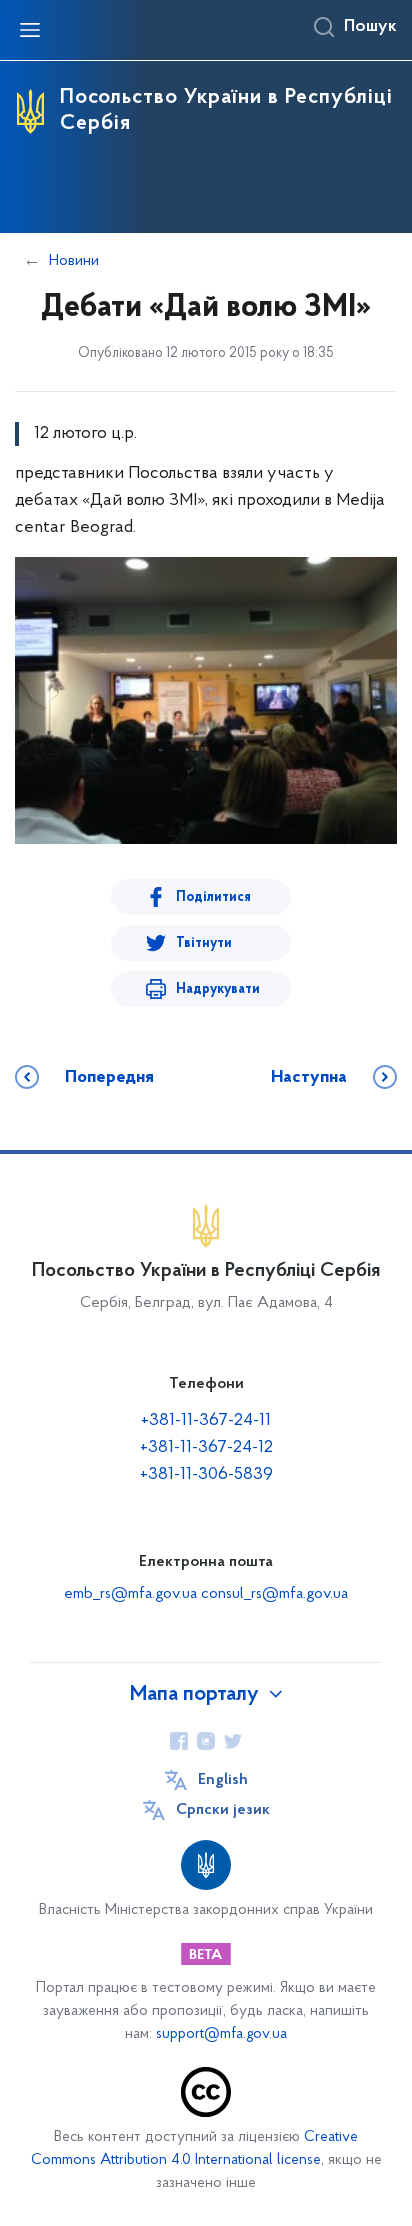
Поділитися (213, 897)
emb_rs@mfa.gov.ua (130, 1594)
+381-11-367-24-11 (206, 1421)
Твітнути (204, 943)
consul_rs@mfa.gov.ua (274, 1594)
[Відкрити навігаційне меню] (30, 30)
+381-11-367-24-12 (206, 1448)
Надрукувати (218, 989)
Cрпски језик (223, 1810)
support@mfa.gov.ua (221, 2034)
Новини (74, 261)
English (223, 1780)
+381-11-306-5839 (206, 1475)
